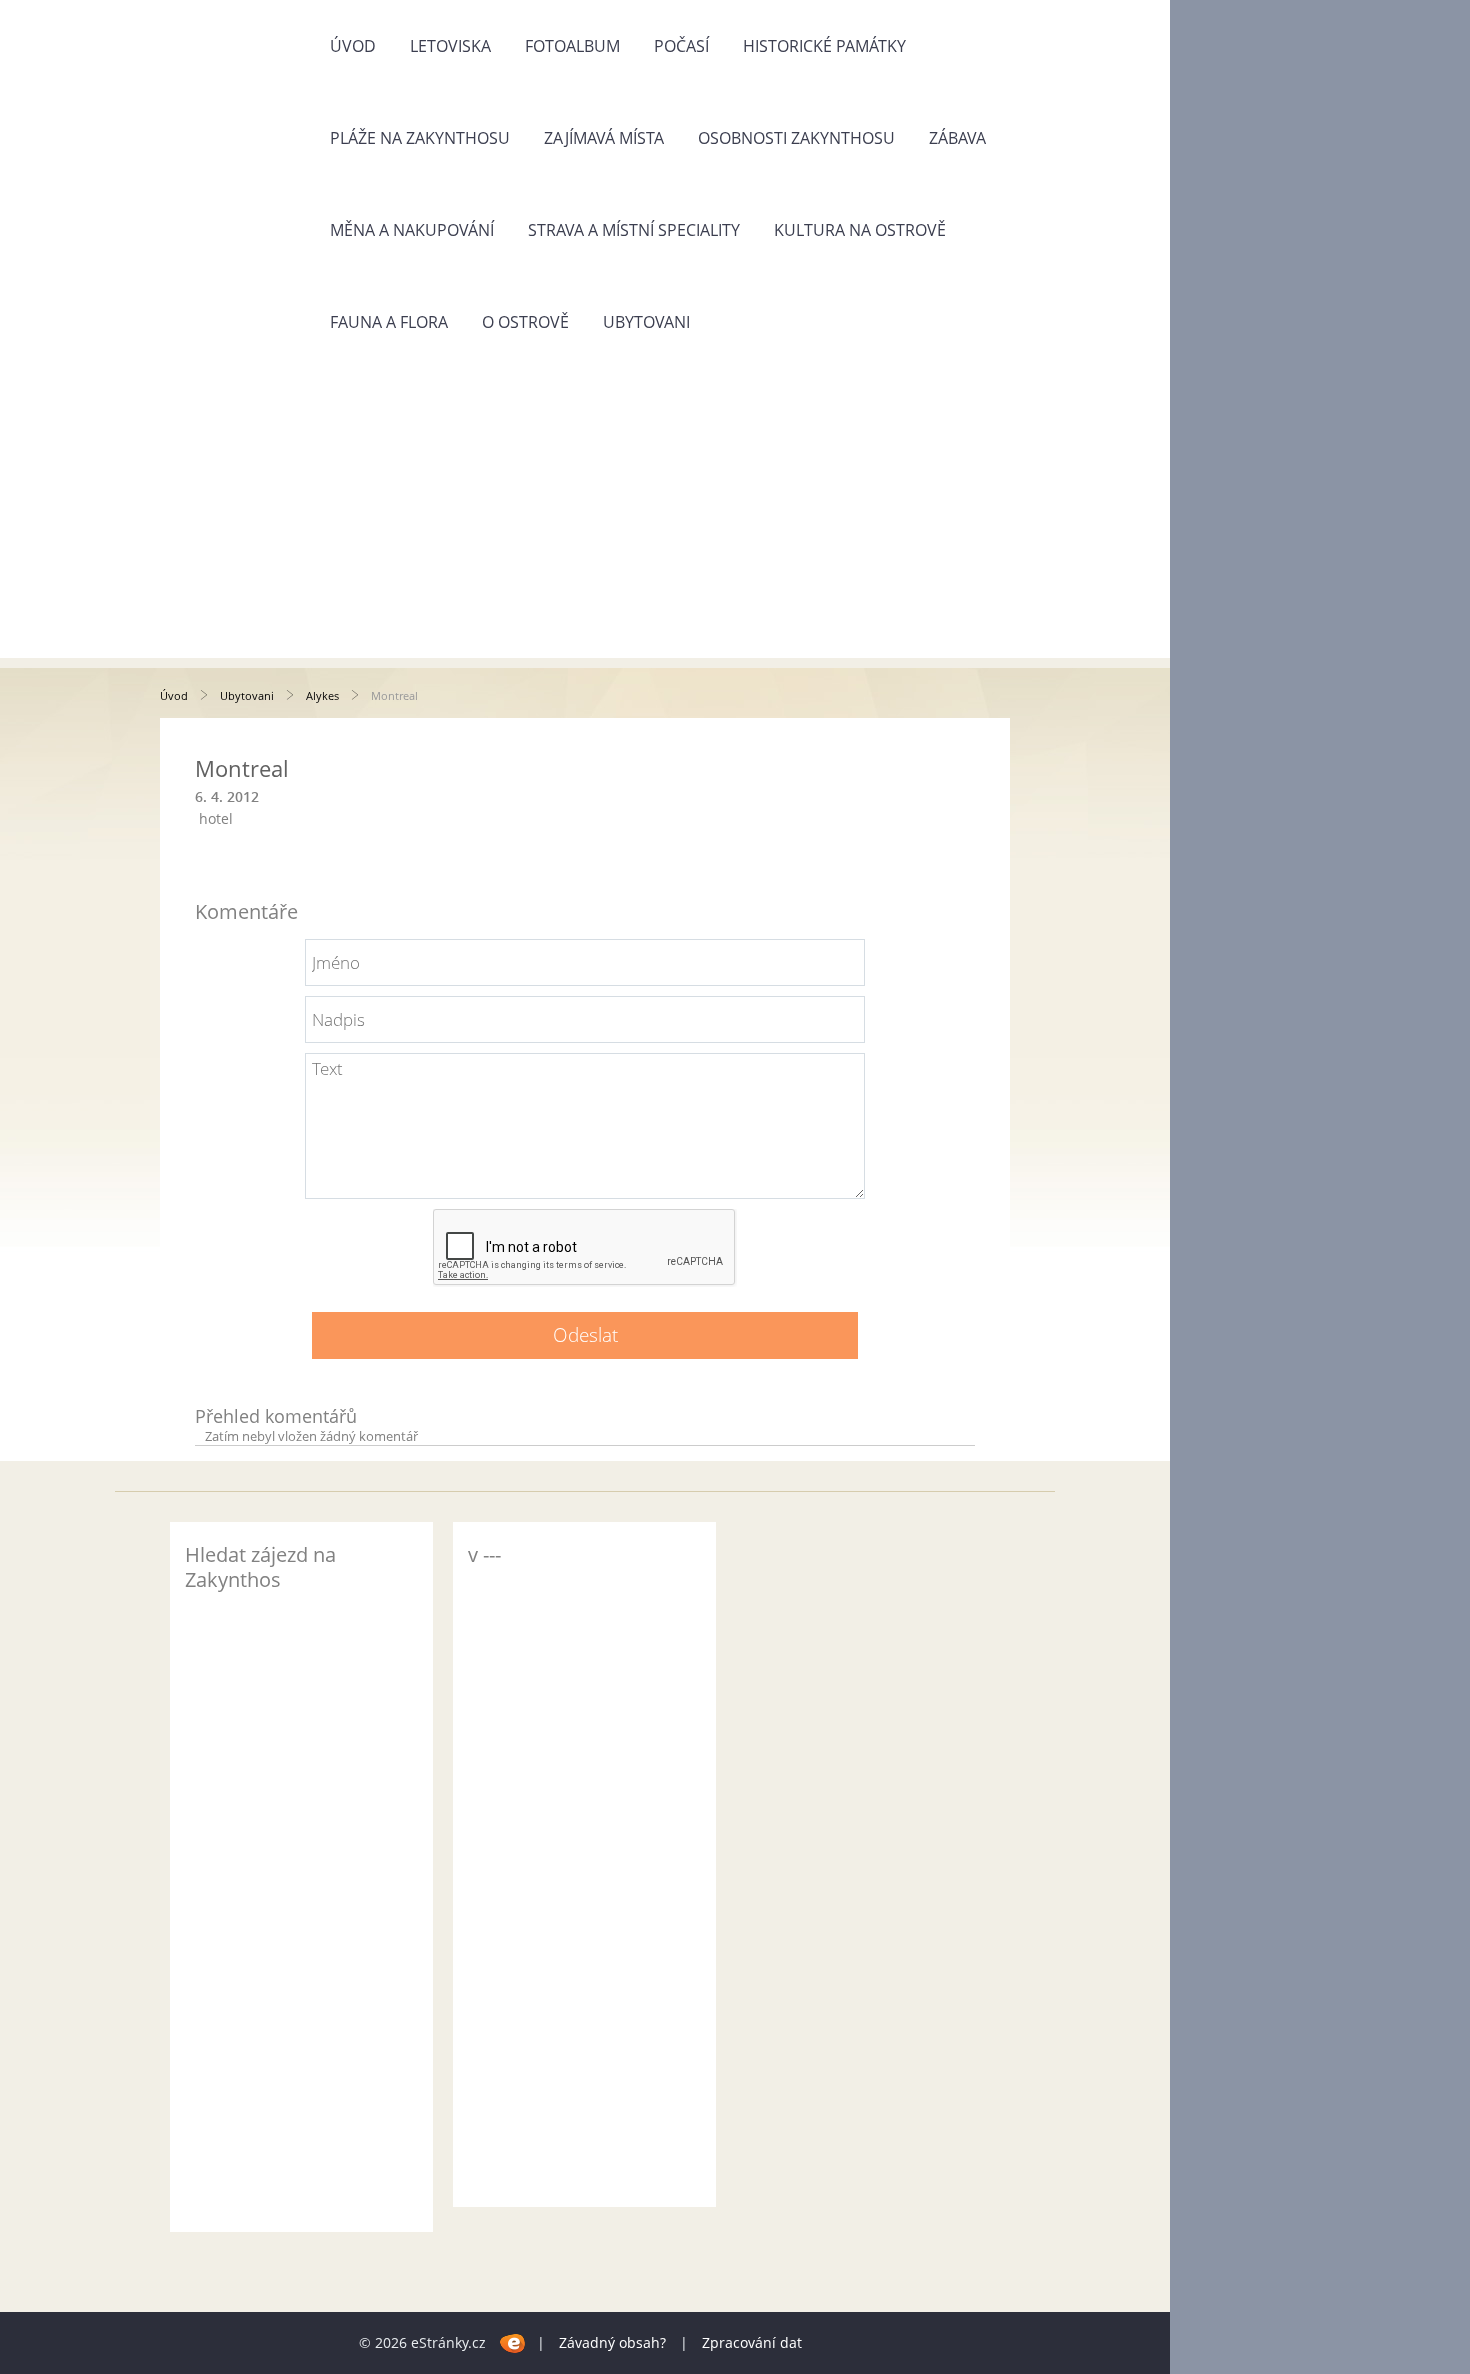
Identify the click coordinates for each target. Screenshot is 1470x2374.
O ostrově (525, 322)
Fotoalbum (572, 46)
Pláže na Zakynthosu (420, 138)
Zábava (957, 138)
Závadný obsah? (612, 2342)
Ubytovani (646, 322)
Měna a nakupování (412, 230)
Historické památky (824, 46)
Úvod (353, 46)
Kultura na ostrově (860, 230)
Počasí (681, 46)
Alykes (322, 695)
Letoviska (450, 46)
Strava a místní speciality (634, 230)
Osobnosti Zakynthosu (796, 138)
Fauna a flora (389, 322)
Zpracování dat (752, 2342)
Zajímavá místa (604, 138)
